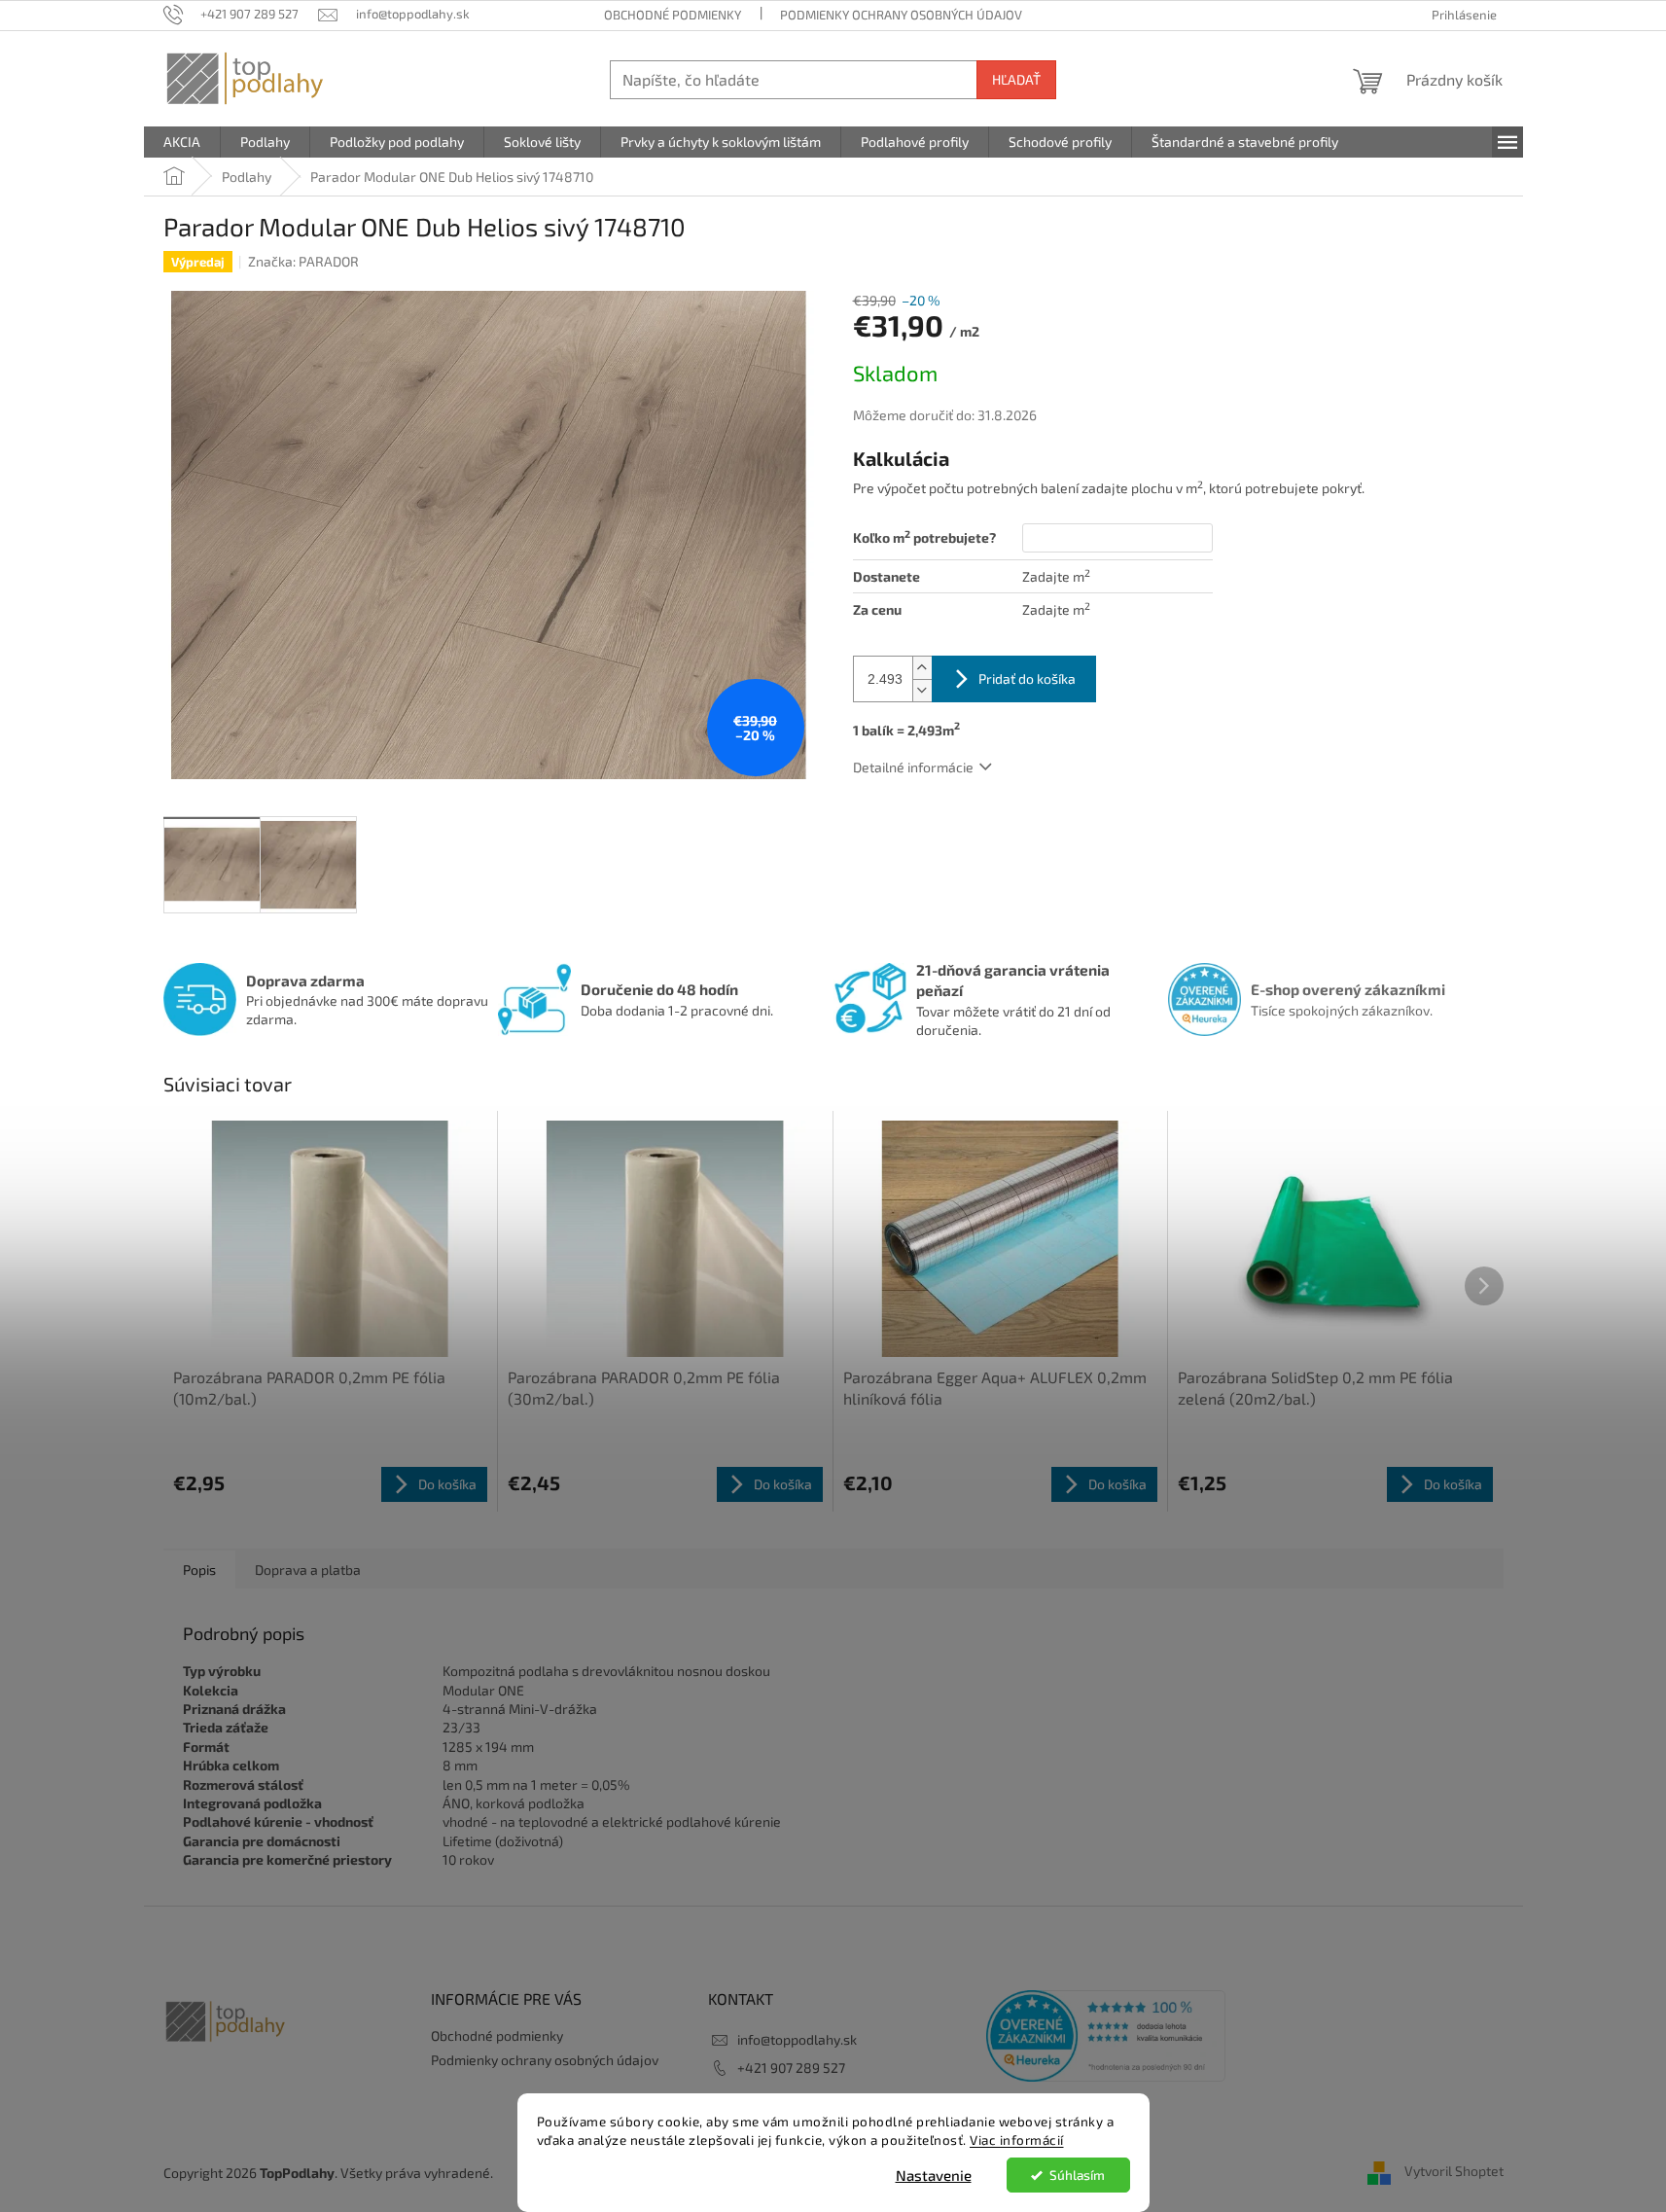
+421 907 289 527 (791, 2068)
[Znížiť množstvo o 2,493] (922, 690)
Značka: (303, 261)
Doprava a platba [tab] (308, 1570)
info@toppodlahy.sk (797, 2039)
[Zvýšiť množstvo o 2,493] (922, 668)
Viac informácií (1017, 2140)
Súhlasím (1077, 2175)
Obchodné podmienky (673, 15)
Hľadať (1016, 79)
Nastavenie (934, 2175)
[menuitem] (182, 142)
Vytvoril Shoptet (1454, 2171)
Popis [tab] (199, 1570)
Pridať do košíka (1027, 678)
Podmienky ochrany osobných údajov (901, 15)
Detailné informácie (913, 767)
